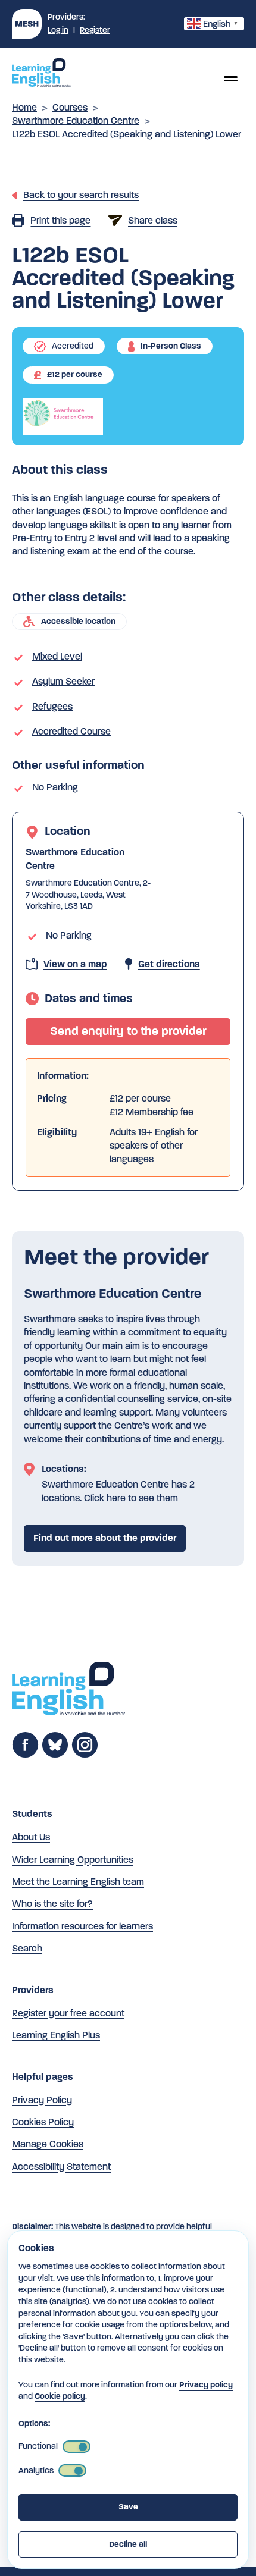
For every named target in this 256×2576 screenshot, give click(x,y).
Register (95, 30)
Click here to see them (131, 1498)
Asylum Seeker (63, 681)
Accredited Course (71, 731)
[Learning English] (42, 74)
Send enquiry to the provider (128, 1031)
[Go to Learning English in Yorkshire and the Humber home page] (68, 1691)
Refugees (52, 706)
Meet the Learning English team (78, 1882)
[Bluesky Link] (55, 1755)
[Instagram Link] (85, 1755)
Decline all (128, 2544)
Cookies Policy (43, 2122)
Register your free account (68, 2013)
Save (128, 2507)
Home (24, 107)
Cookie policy (60, 2396)
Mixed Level (57, 656)
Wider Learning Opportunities (73, 1860)
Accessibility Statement (61, 2166)
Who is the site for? (52, 1904)
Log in (58, 30)
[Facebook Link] (25, 1755)
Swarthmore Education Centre (76, 120)
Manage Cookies (48, 2144)
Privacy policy (206, 2385)
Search (27, 1948)
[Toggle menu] (230, 79)
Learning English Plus (56, 2035)
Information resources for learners (82, 1926)
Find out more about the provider (105, 1538)
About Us (31, 1837)
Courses (70, 107)
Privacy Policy (42, 2100)
